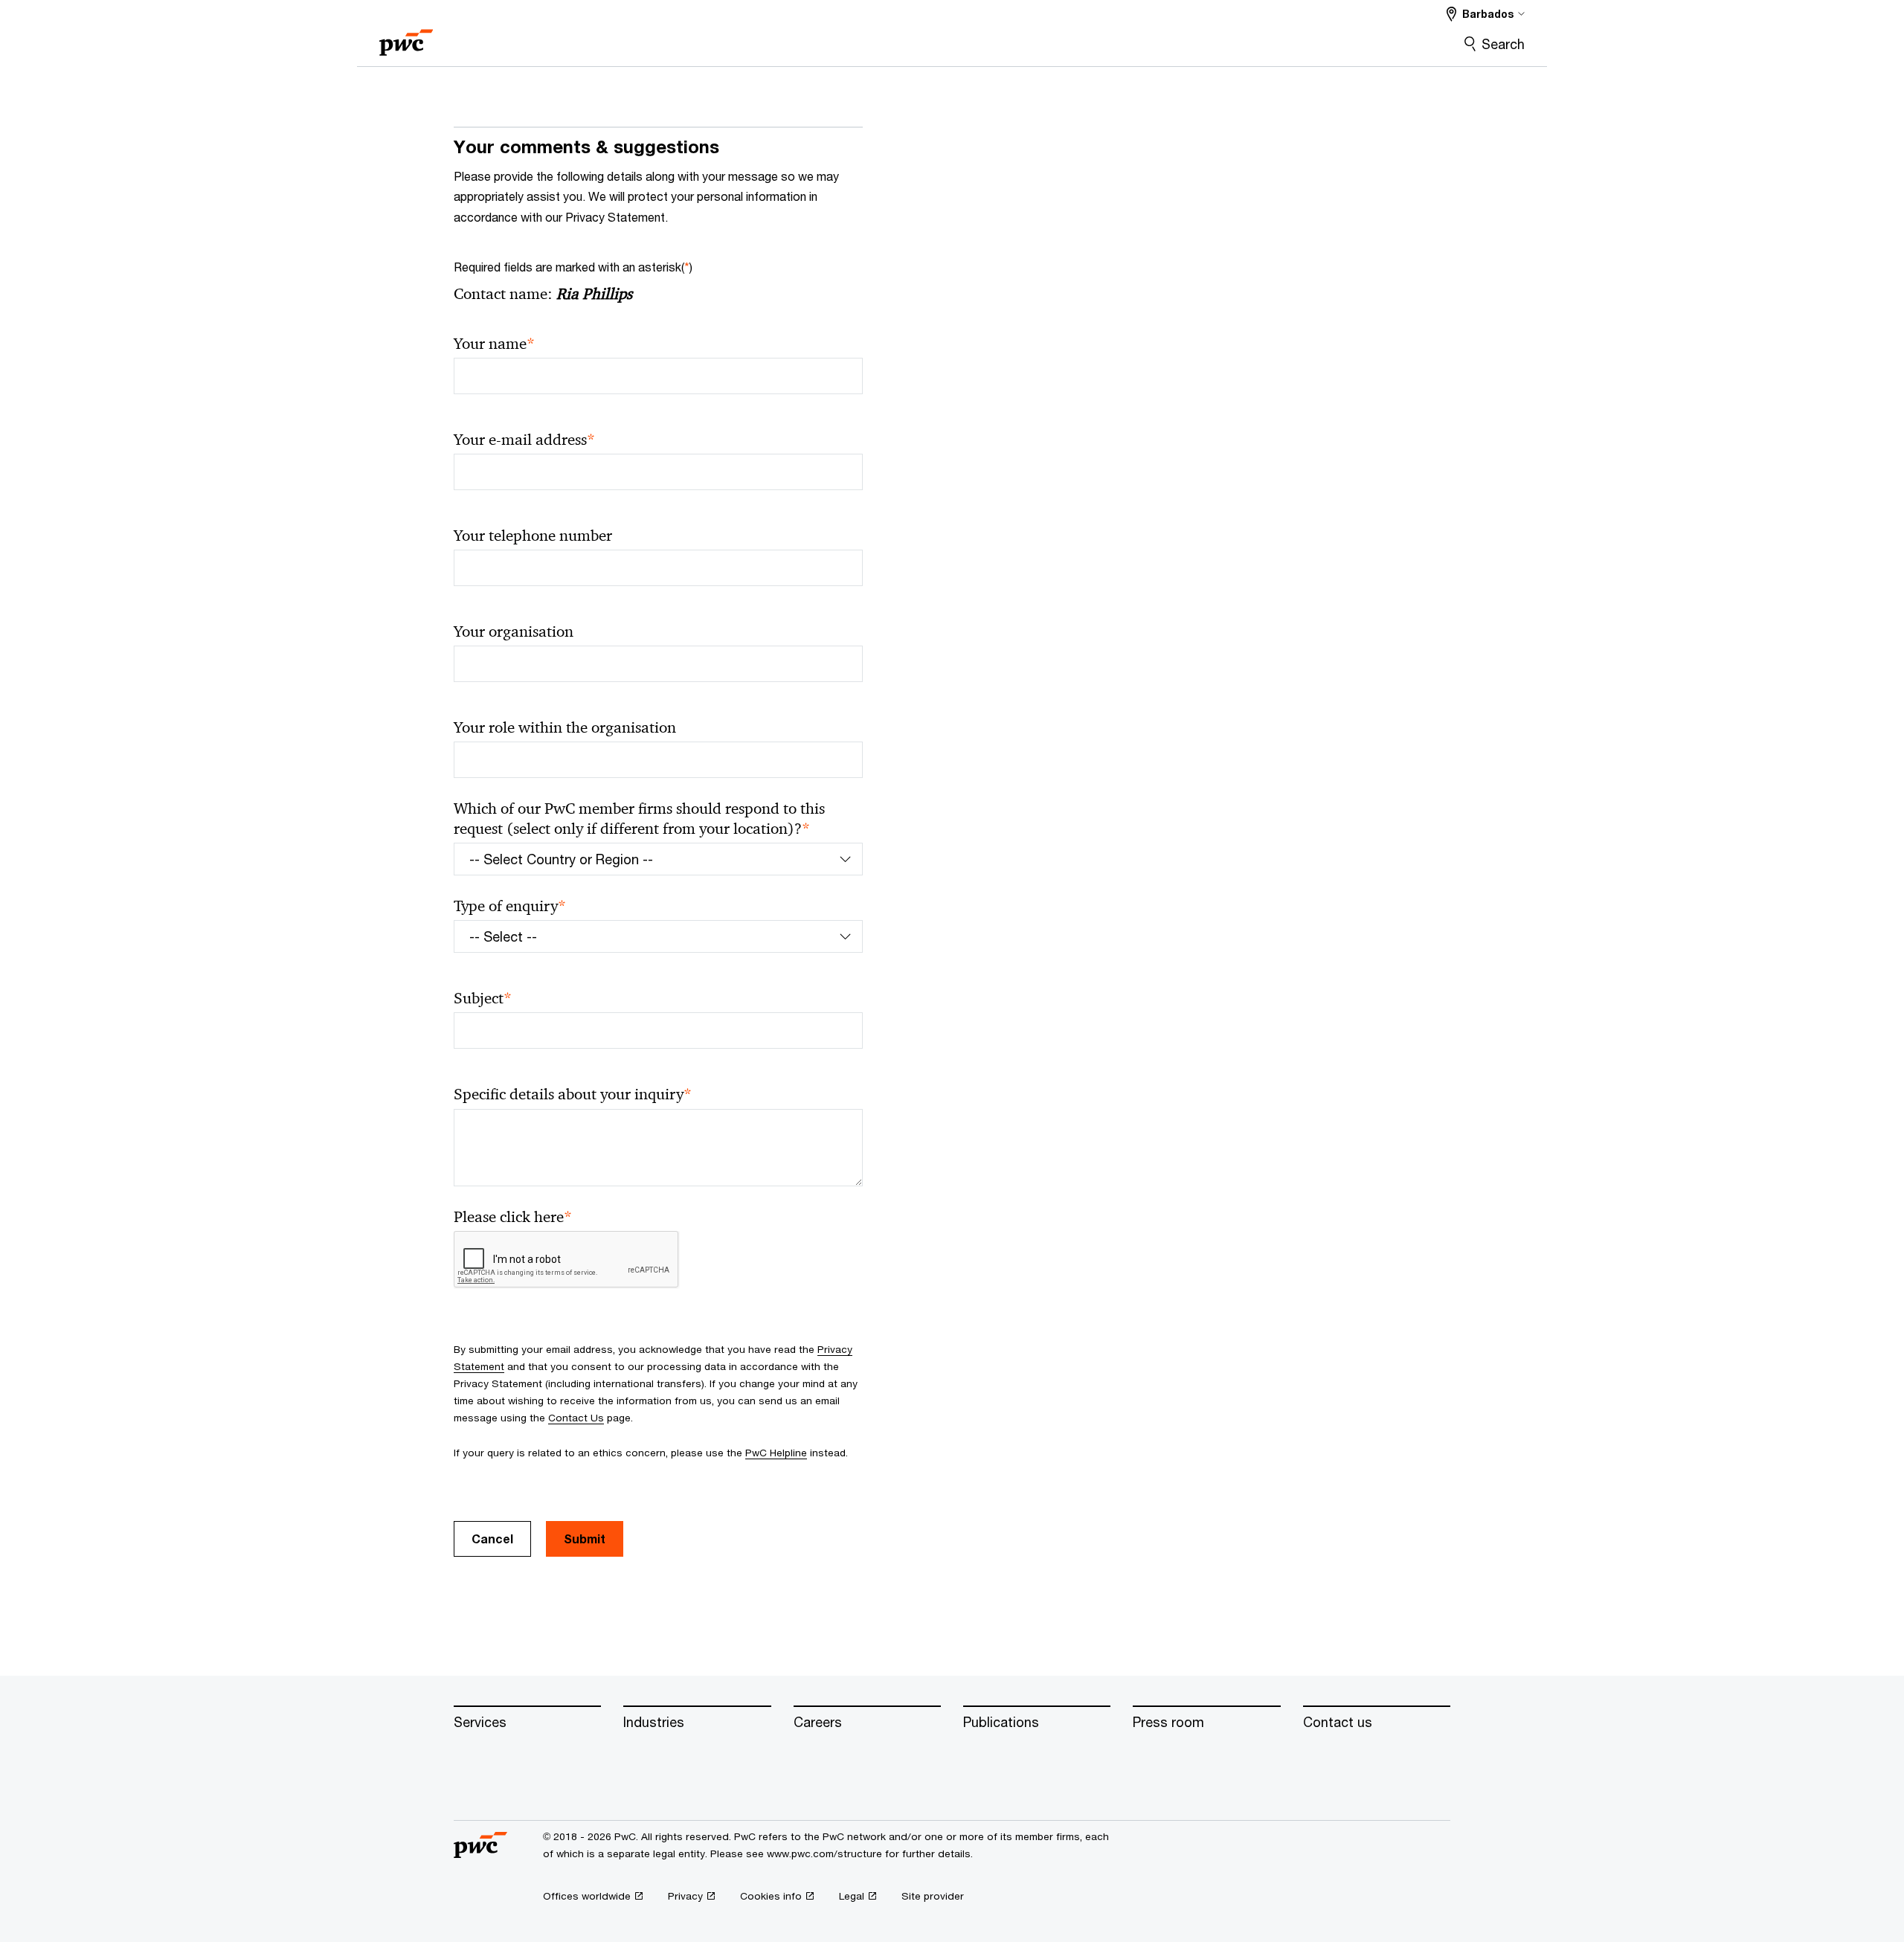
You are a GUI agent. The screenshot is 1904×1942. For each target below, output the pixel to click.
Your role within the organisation (565, 727)
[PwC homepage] (406, 38)
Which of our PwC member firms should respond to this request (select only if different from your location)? (639, 819)
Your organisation (514, 631)
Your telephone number (533, 536)
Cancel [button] (492, 1539)
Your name (494, 344)
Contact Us (576, 1418)
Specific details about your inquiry (573, 1094)
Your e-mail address (524, 440)
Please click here (513, 1217)
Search (1503, 44)
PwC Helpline (776, 1453)
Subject (483, 999)
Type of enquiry (510, 906)
